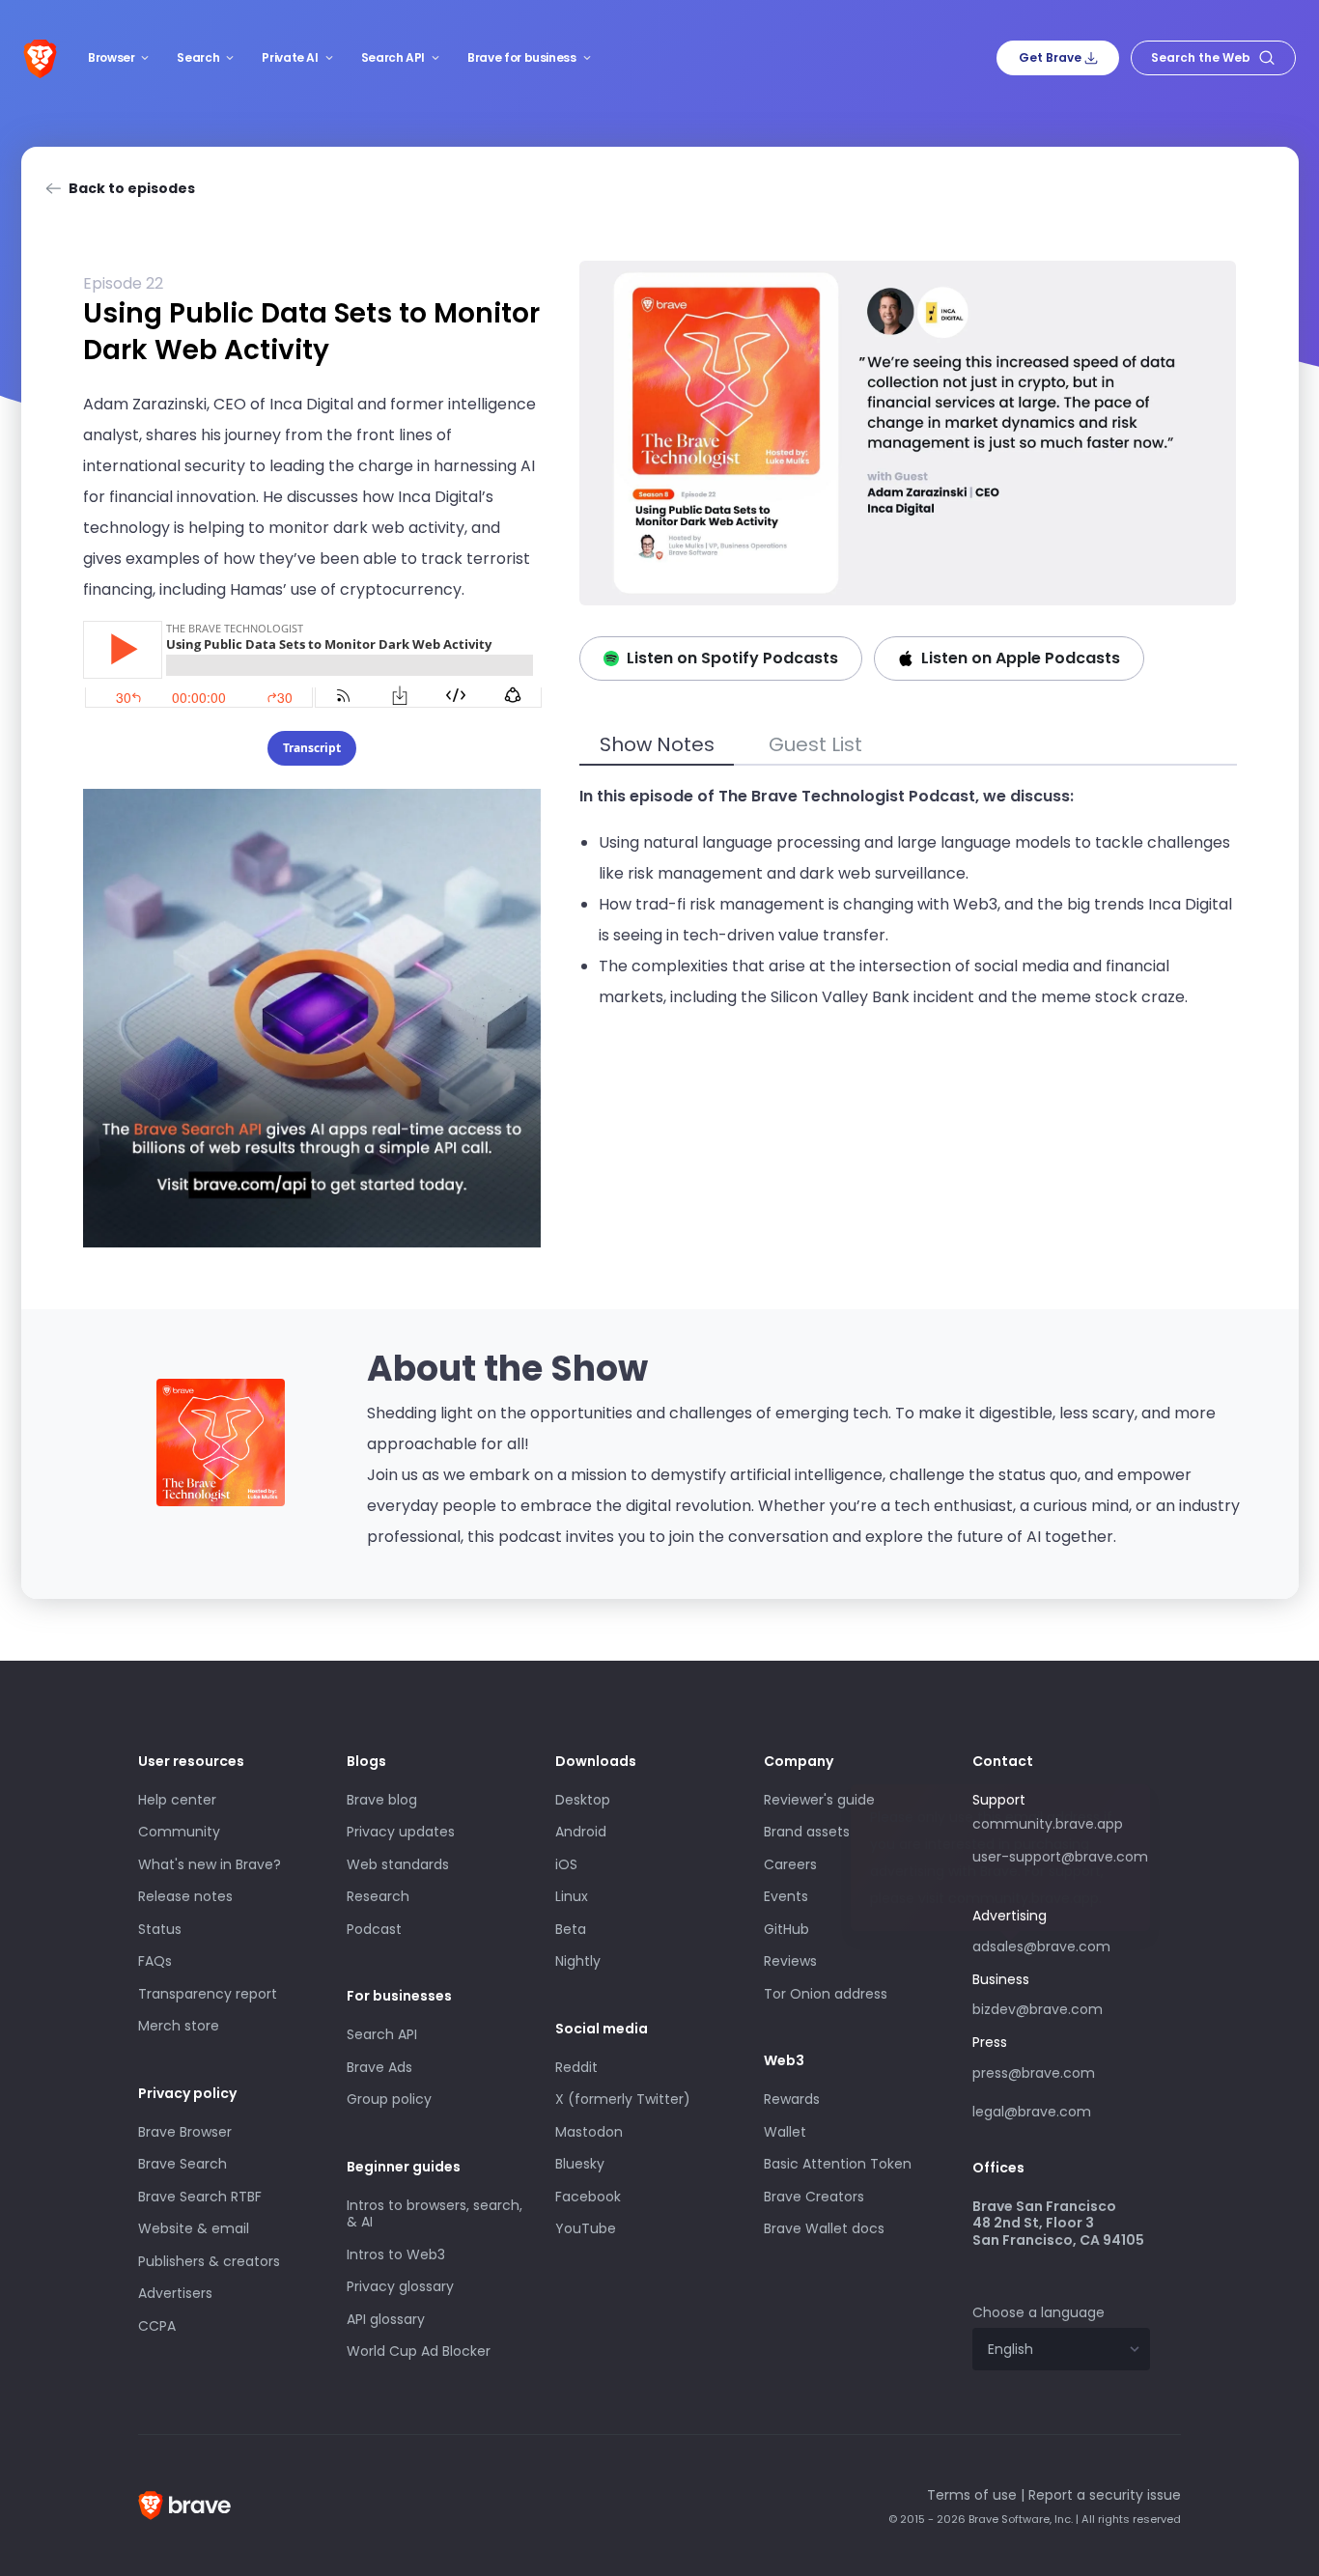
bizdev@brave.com (1038, 2009)
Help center (177, 1800)
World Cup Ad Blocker (419, 2351)
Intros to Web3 (396, 2254)
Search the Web (1201, 57)
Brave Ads (379, 2067)
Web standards (398, 1864)
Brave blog (382, 1800)
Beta (571, 1929)
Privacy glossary (400, 2286)
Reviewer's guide (819, 1800)
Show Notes (657, 744)
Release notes (185, 1896)
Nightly (578, 1961)
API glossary (386, 2319)
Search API (393, 57)
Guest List (815, 744)
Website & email (194, 2228)
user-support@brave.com (1060, 1857)
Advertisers (175, 2293)
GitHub (786, 1929)
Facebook (588, 2197)
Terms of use (972, 2495)
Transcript (312, 748)
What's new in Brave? (210, 1864)
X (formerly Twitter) (623, 2099)
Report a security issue (1105, 2495)
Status (160, 1929)
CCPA (157, 2326)
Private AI (290, 57)
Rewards (792, 2099)
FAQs (155, 1961)
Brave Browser (185, 2132)
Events (786, 1896)
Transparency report (208, 1994)
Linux (572, 1896)
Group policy (389, 2099)
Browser (111, 57)
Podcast (374, 1929)
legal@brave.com (1032, 2112)
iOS (566, 1864)
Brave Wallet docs (824, 2228)
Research (378, 1896)
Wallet (785, 2132)
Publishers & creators (209, 2261)
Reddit (576, 2067)
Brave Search (182, 2164)
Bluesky (580, 2164)
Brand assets (807, 1832)
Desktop (583, 1800)
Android (581, 1832)
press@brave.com (1034, 2073)
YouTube (586, 2228)
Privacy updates (401, 1832)
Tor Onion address (826, 1994)
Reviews (790, 1961)
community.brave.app (1048, 1824)
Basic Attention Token (838, 2164)
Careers (790, 1864)
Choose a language (1038, 2312)
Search (198, 57)
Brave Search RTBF (200, 2197)
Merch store (179, 2026)
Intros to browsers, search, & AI (435, 2214)
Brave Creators (814, 2197)
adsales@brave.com (1042, 1945)
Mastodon (589, 2132)
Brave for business (522, 57)
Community (179, 1832)
